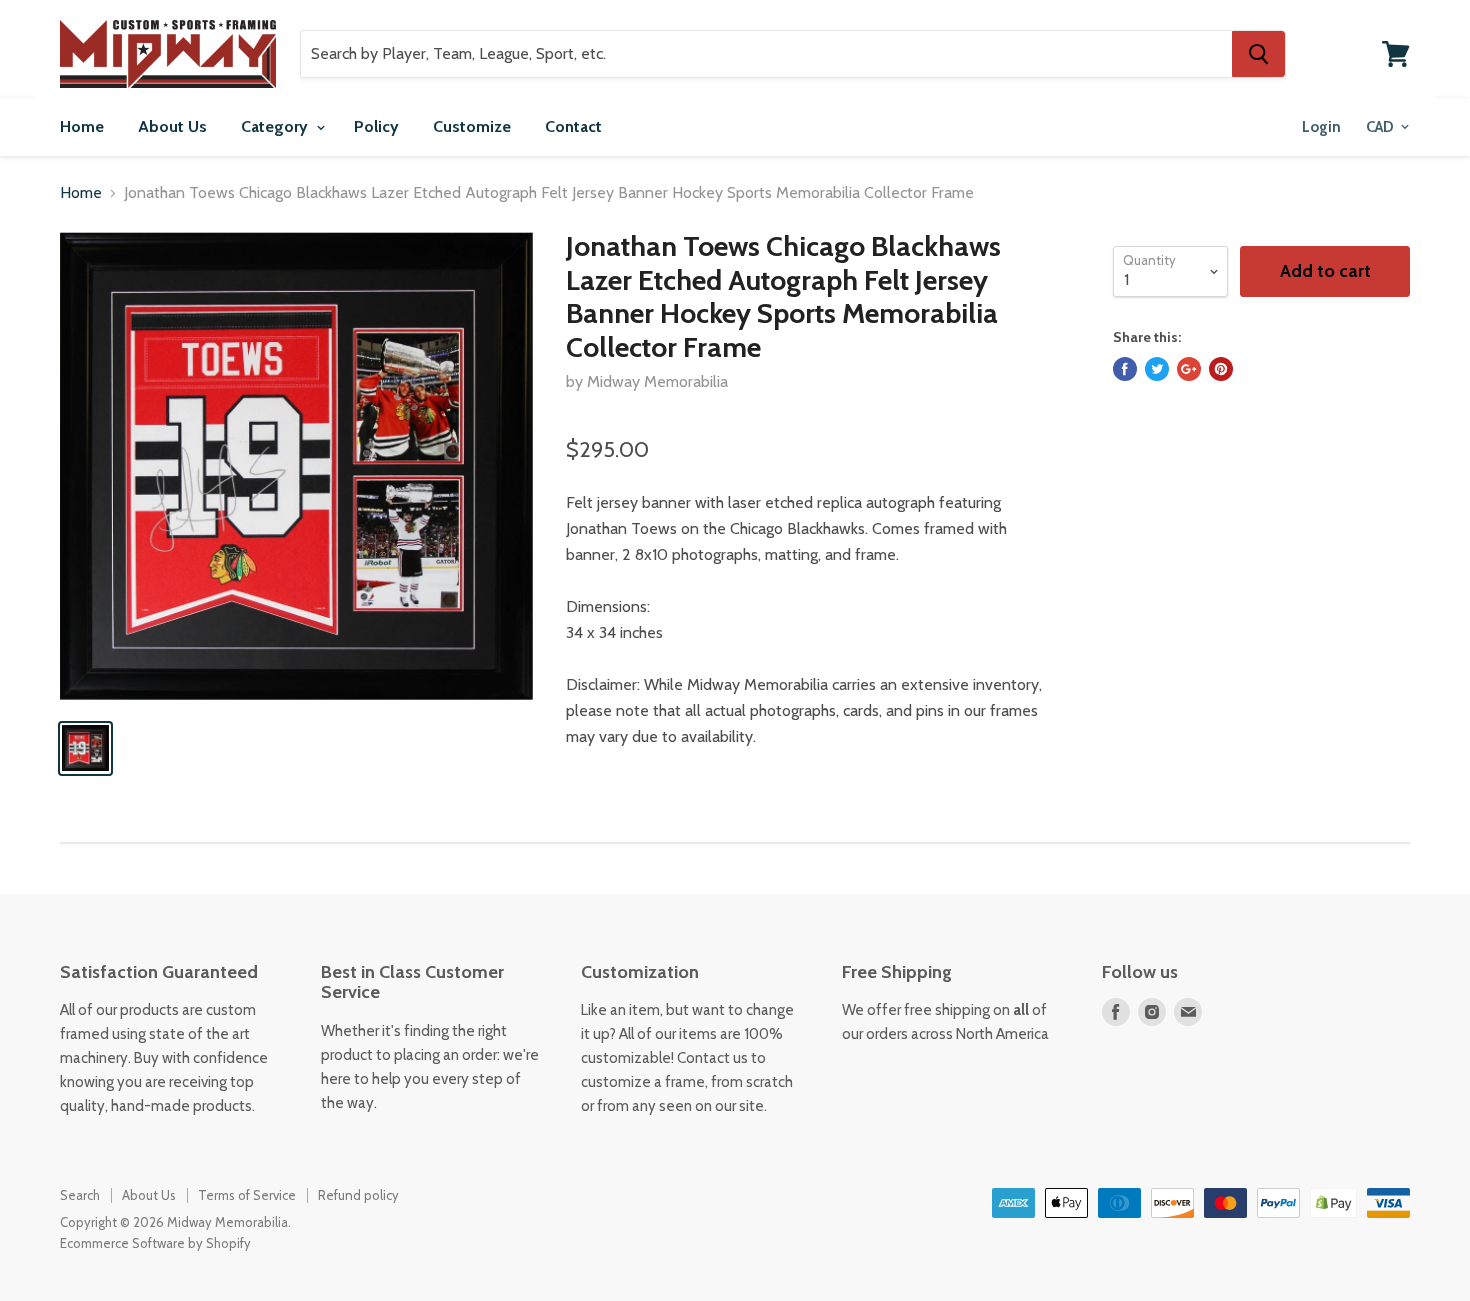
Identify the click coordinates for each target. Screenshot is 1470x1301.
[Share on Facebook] (1125, 369)
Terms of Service (247, 1195)
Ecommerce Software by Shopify (155, 1243)
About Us (172, 126)
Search (80, 1195)
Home (82, 126)
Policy (376, 126)
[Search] (1258, 54)
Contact (573, 126)
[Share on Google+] (1189, 369)
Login (1321, 127)
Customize (472, 126)
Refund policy (358, 1195)
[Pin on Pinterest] (1221, 369)
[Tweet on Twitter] (1157, 369)
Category (276, 126)
